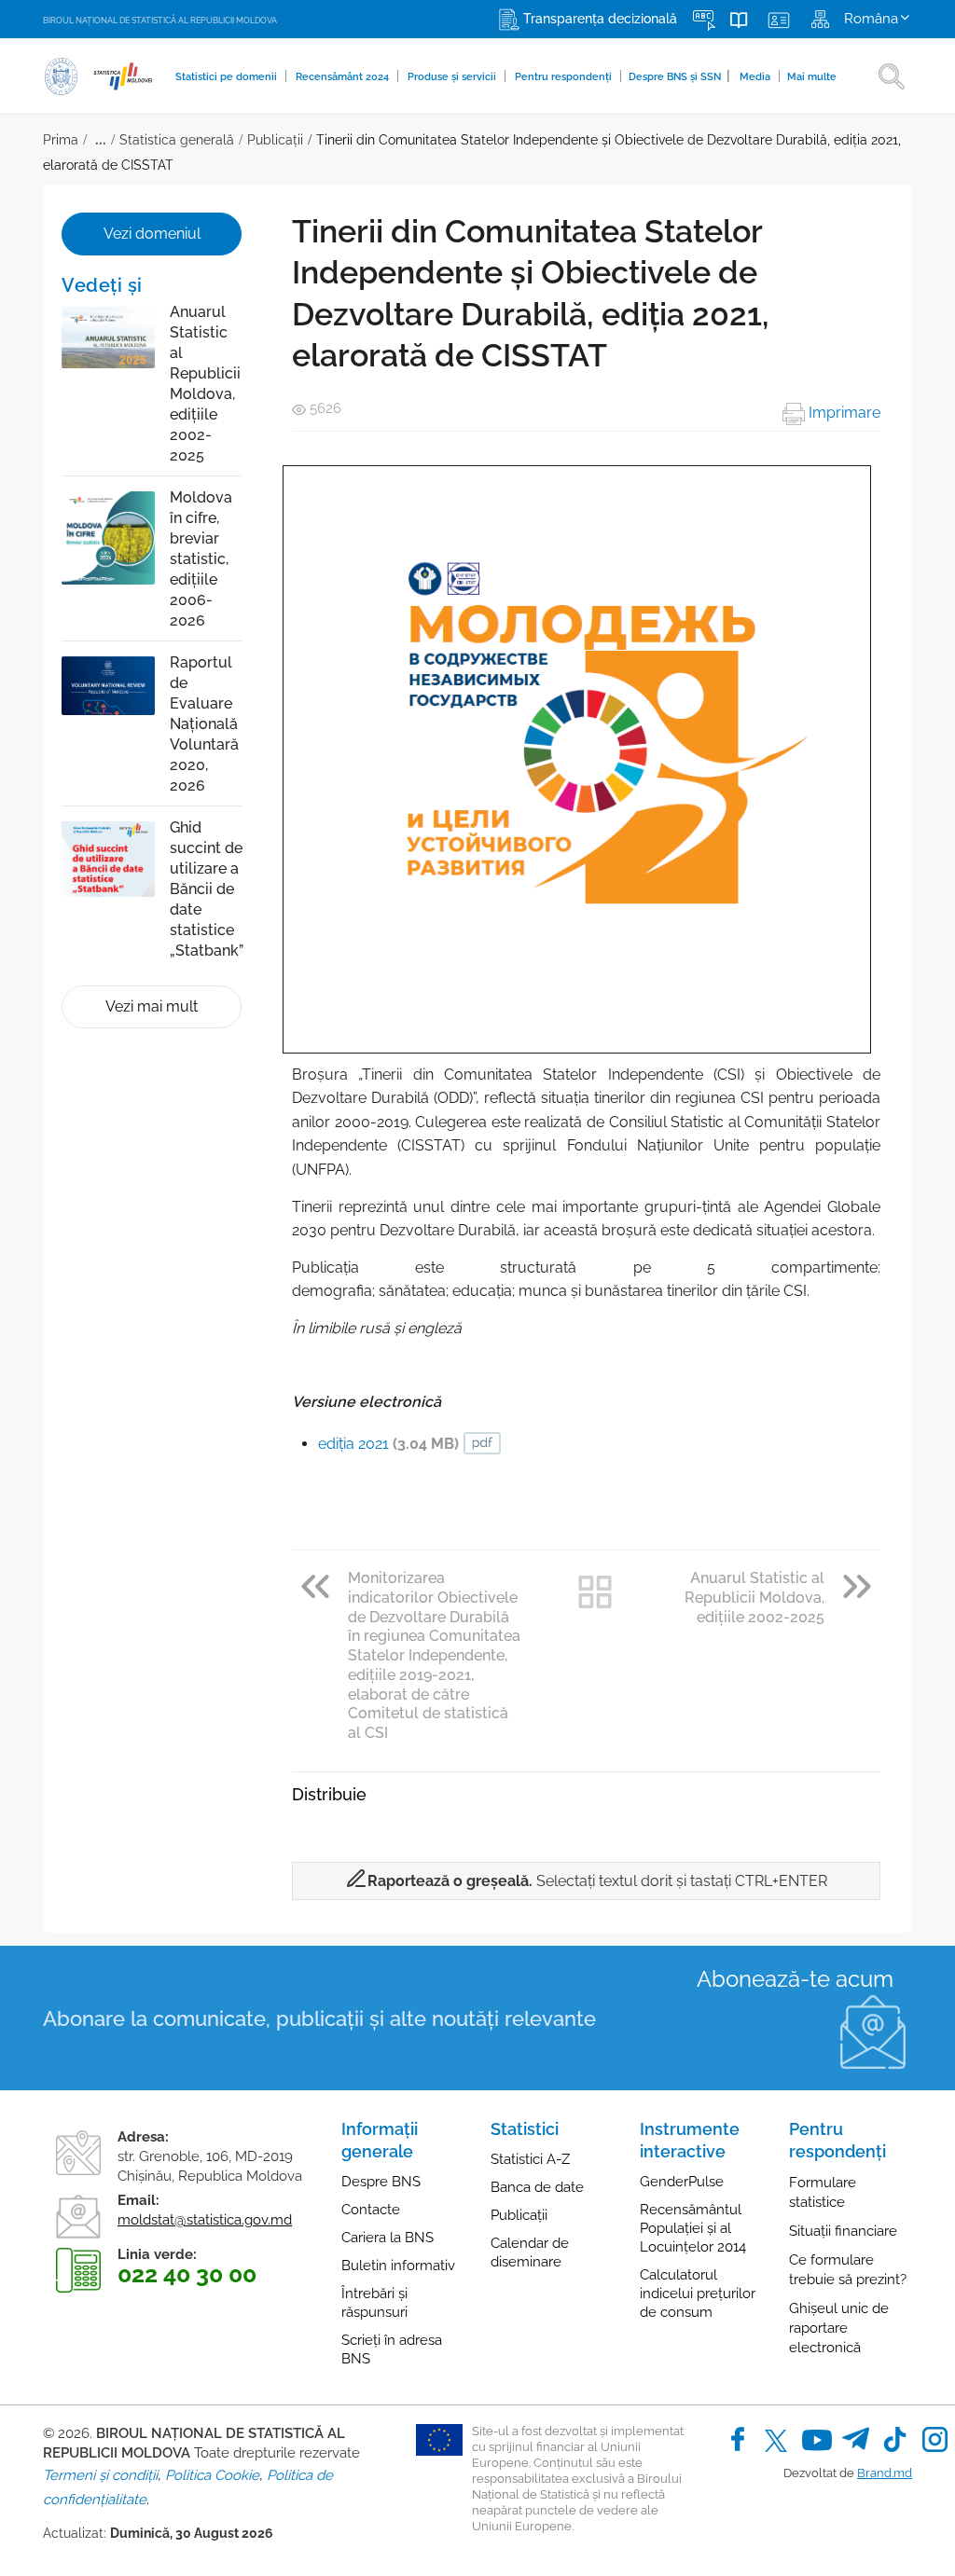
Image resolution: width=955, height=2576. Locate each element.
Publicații (275, 140)
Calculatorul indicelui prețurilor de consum (698, 2294)
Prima (61, 140)
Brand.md (885, 2473)
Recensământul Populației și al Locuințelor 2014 (693, 2228)
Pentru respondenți (565, 77)
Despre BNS (381, 2182)
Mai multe (812, 77)
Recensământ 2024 (344, 77)
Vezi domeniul (152, 234)
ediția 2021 (388, 1444)
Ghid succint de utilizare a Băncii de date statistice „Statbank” (207, 889)
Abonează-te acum (795, 1979)
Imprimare (843, 413)
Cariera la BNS (388, 2238)
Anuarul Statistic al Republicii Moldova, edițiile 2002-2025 (205, 384)
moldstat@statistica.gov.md (205, 2220)
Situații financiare (843, 2231)
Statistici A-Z (530, 2159)
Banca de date (537, 2187)
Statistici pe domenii (228, 77)
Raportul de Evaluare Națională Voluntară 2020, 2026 (204, 724)
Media (756, 77)
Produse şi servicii (453, 77)
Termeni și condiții (100, 2475)
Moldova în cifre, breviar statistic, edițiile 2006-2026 (201, 559)
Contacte (371, 2210)
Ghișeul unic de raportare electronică (839, 2328)
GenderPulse (682, 2182)
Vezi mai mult (152, 1006)
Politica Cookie (212, 2475)
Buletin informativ (398, 2266)
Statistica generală (177, 140)
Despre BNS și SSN (679, 76)
